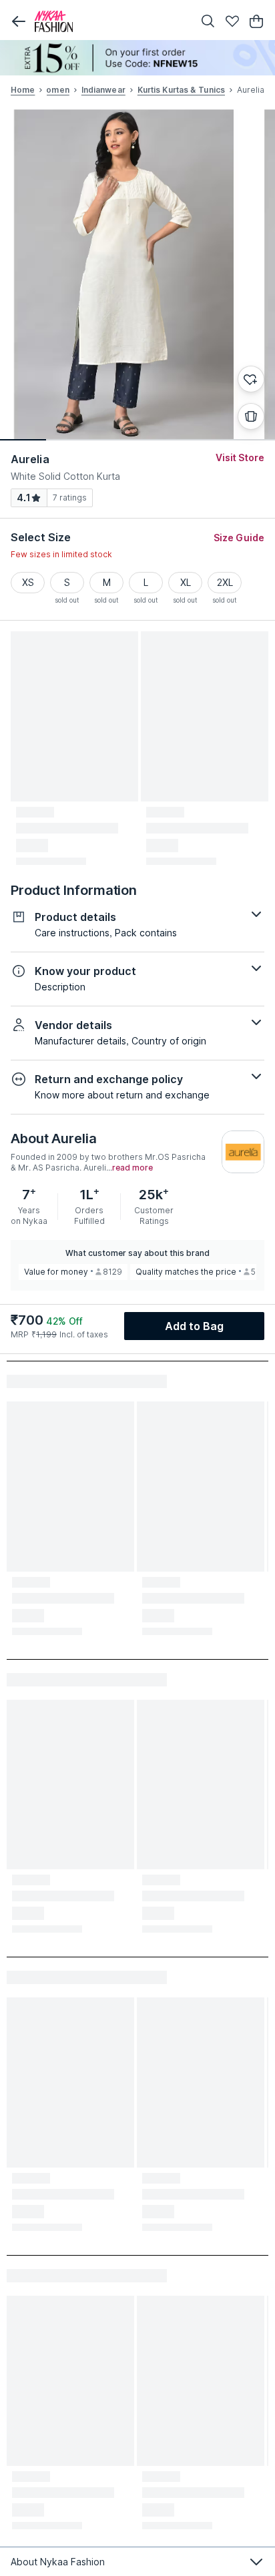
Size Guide (239, 538)
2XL (225, 582)
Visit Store (240, 457)
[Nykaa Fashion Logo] (111, 21)
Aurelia (30, 459)
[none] (137, 58)
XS (28, 582)
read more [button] (132, 1168)
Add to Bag (195, 1326)
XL (186, 582)
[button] (19, 21)
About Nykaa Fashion (58, 2562)
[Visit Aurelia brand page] (243, 1152)
